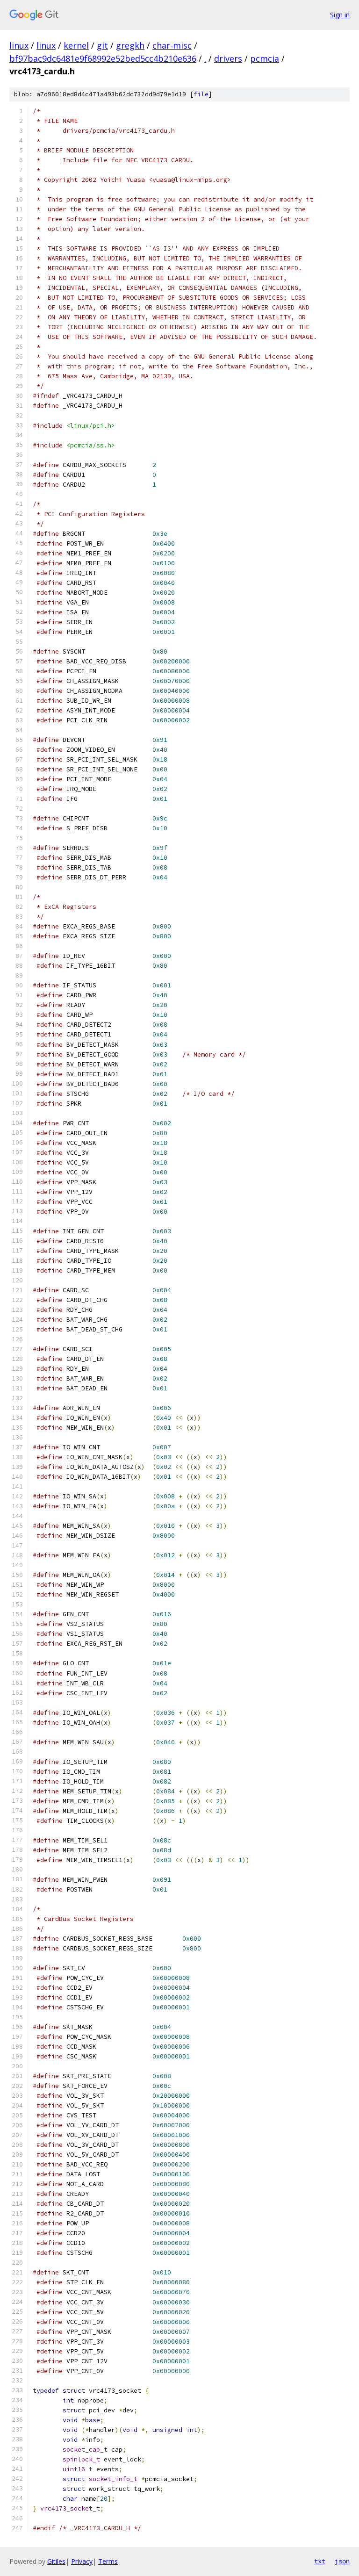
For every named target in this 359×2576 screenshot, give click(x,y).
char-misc (172, 45)
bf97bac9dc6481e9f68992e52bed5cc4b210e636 (103, 58)
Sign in (340, 15)
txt (320, 2561)
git (102, 45)
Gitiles (56, 2561)
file (201, 94)
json (342, 2561)
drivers (228, 58)
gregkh (130, 45)
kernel (76, 45)
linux (19, 45)
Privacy (82, 2561)
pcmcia (265, 58)
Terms (108, 2561)
